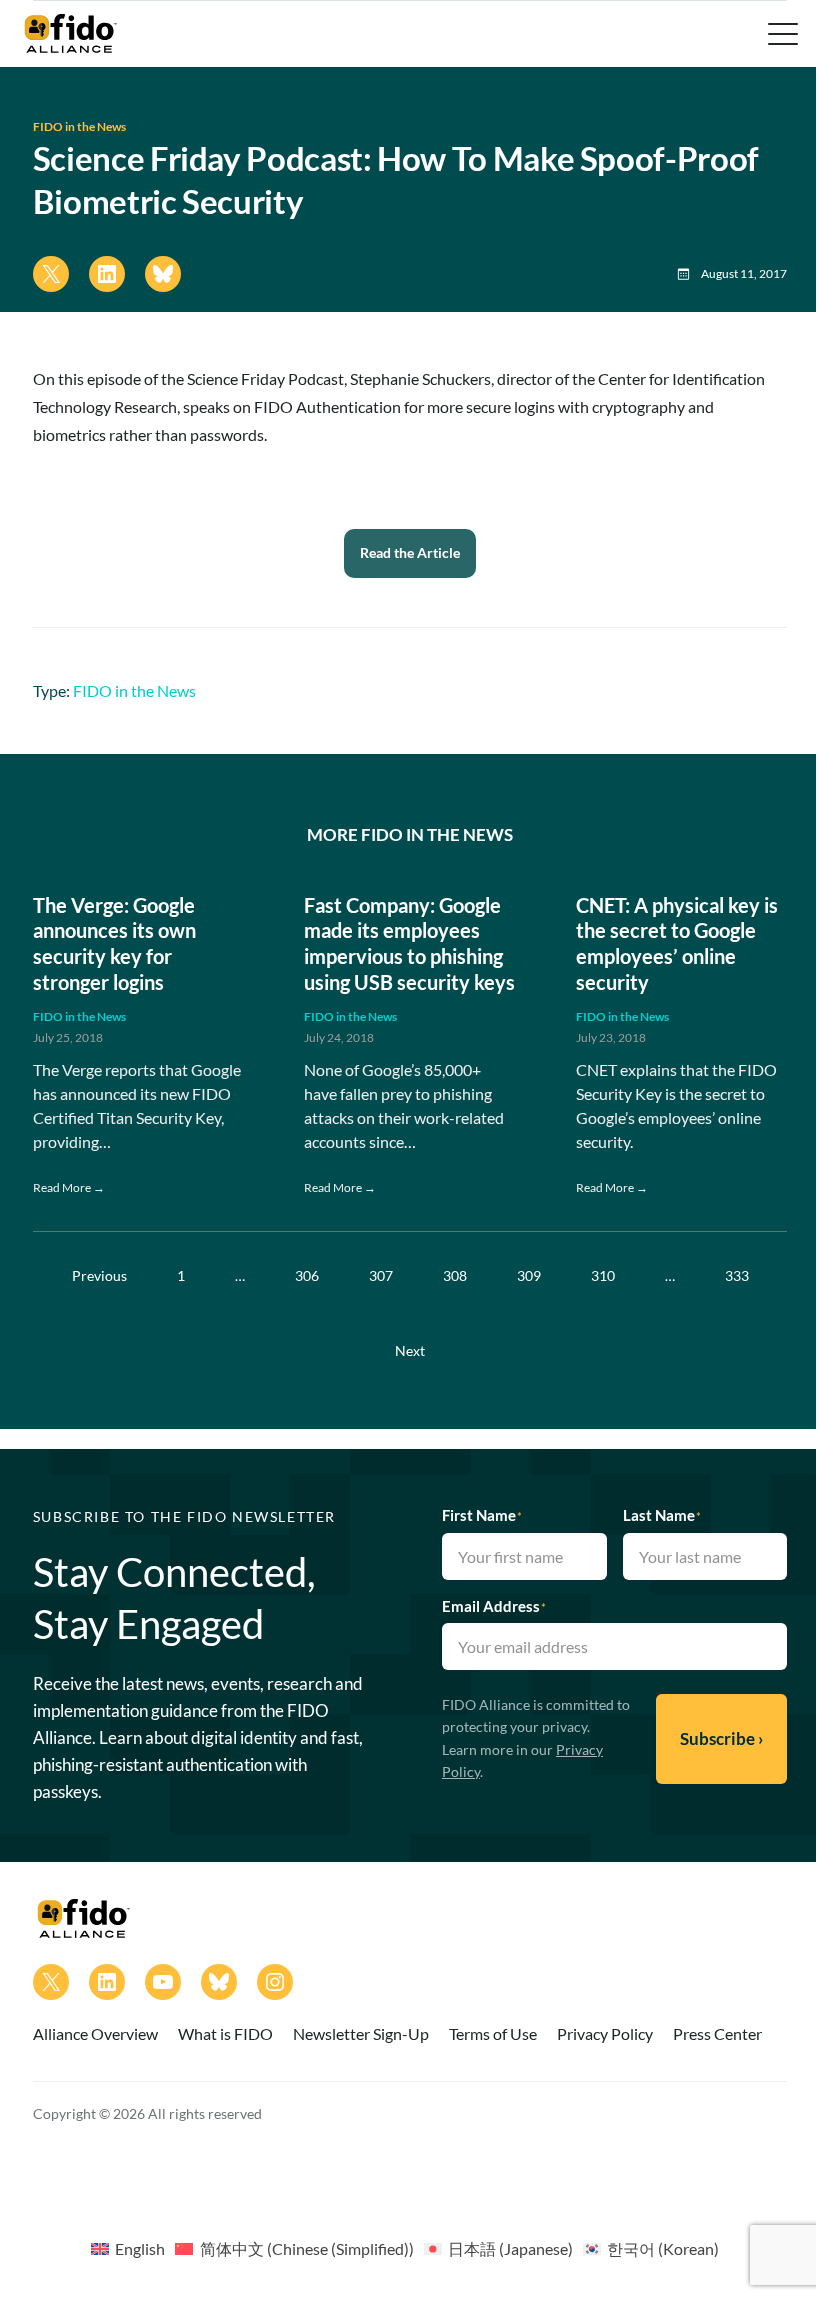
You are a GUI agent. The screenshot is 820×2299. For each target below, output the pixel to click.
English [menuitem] (140, 2248)
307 (381, 1275)
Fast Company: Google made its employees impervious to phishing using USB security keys (409, 943)
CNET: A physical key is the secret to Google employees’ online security (677, 943)
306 (307, 1275)
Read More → (69, 1187)
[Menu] (781, 34)
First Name (482, 1515)
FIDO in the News (79, 126)
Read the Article (410, 552)
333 (737, 1275)
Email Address (494, 1606)
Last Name (662, 1515)
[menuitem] (128, 2248)
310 (603, 1275)
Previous (99, 1275)
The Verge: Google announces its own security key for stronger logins (114, 943)
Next (410, 1350)
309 (529, 1275)
